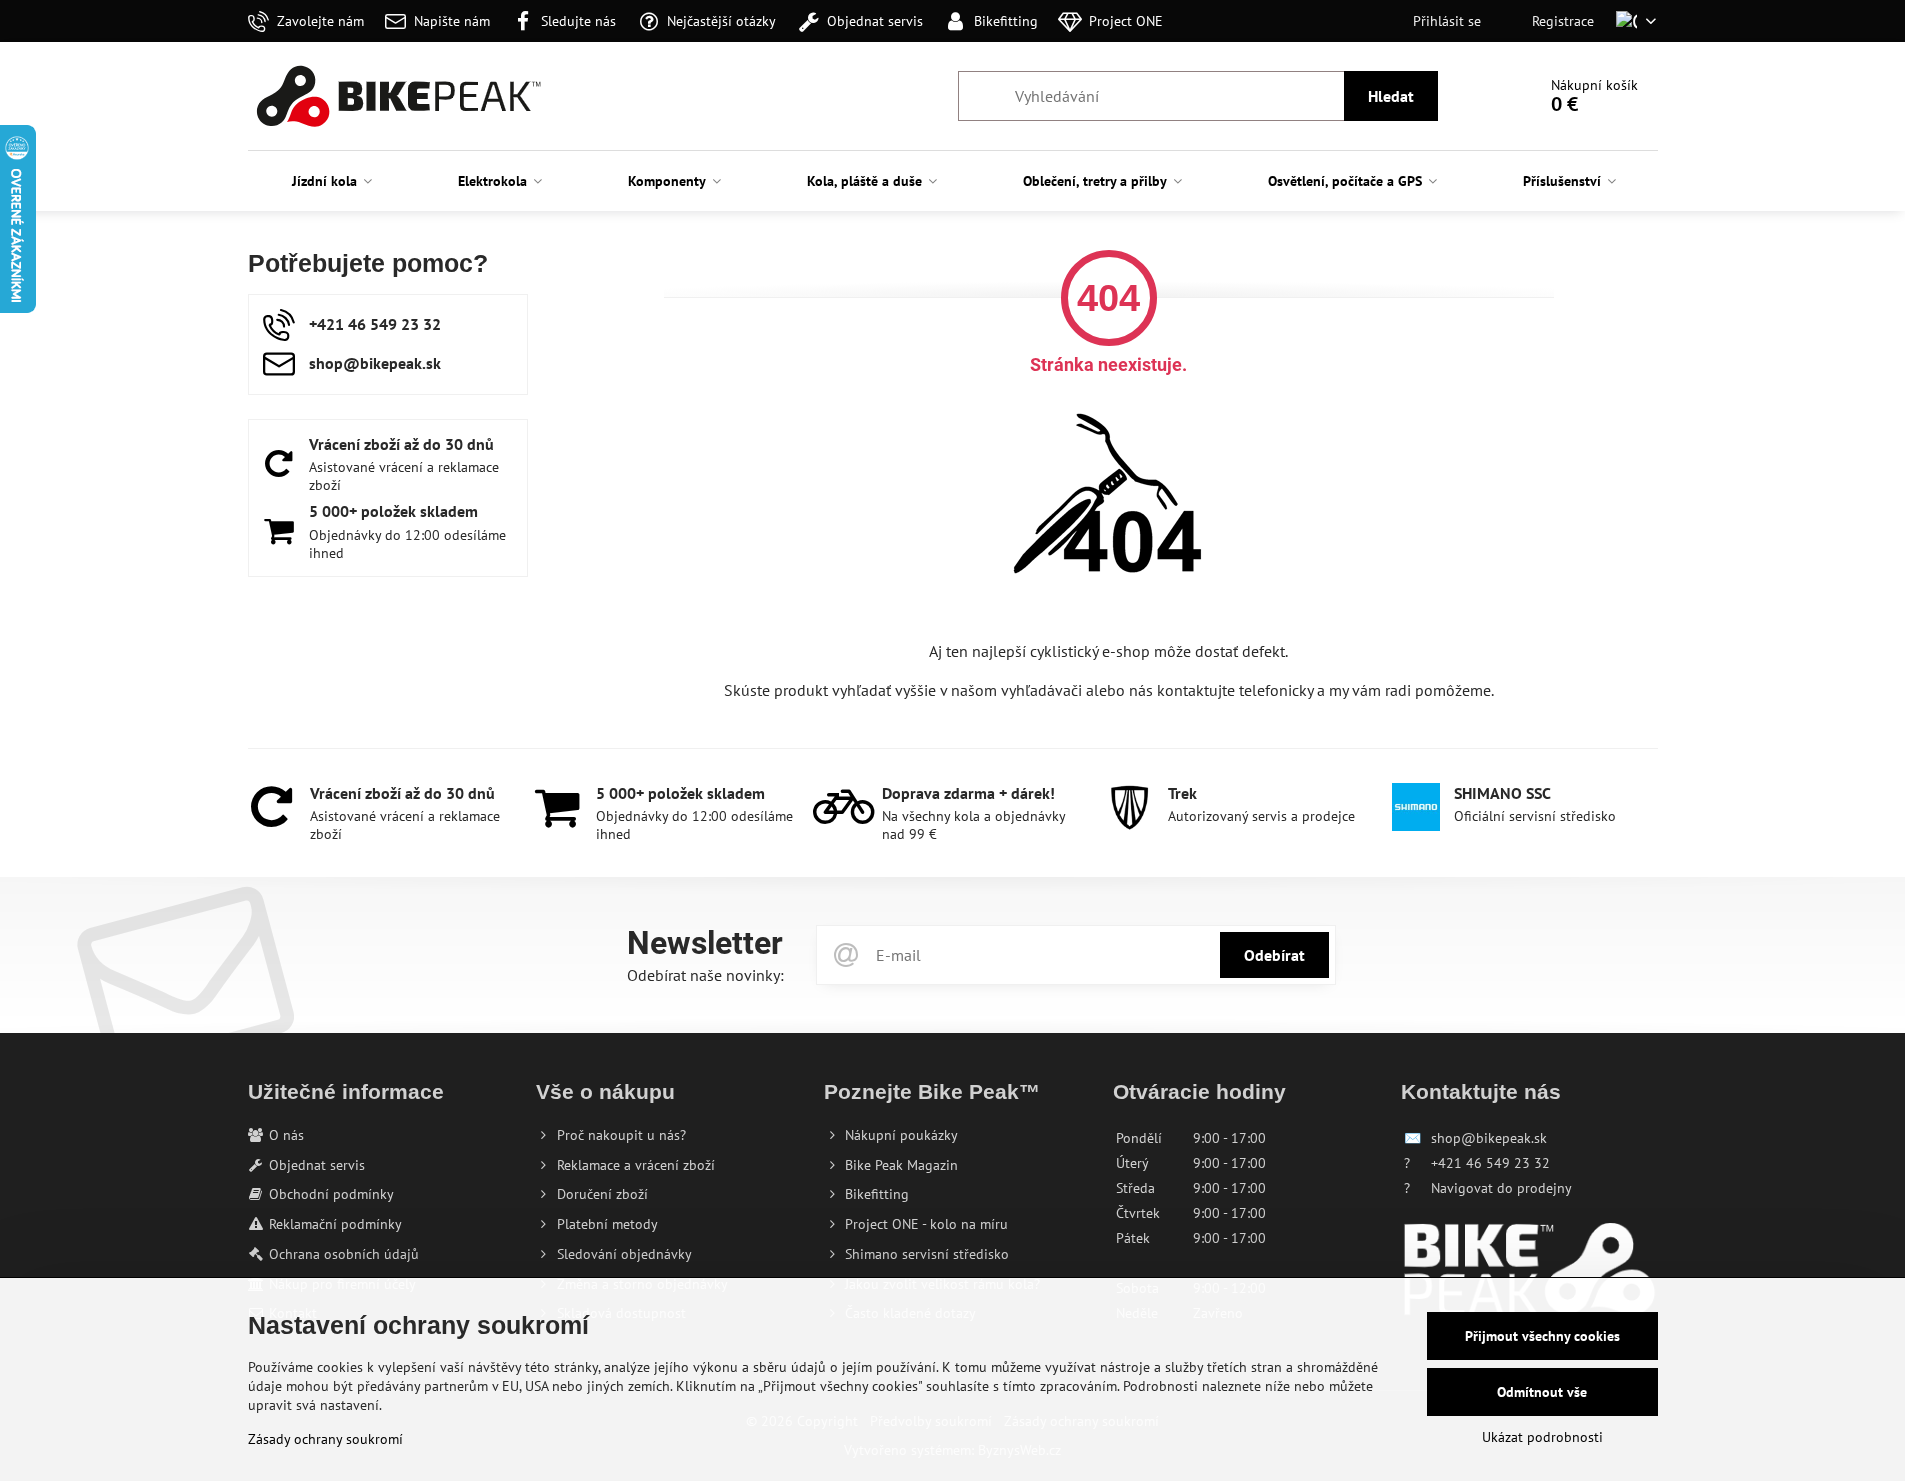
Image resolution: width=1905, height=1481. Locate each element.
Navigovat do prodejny (1501, 1188)
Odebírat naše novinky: (705, 975)
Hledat (1391, 96)
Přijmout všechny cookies (1542, 1336)
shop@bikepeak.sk (1489, 1138)
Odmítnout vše (1542, 1392)
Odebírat (1274, 955)
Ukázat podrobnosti (1542, 1437)
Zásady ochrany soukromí (325, 1439)
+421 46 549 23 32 (1490, 1163)
